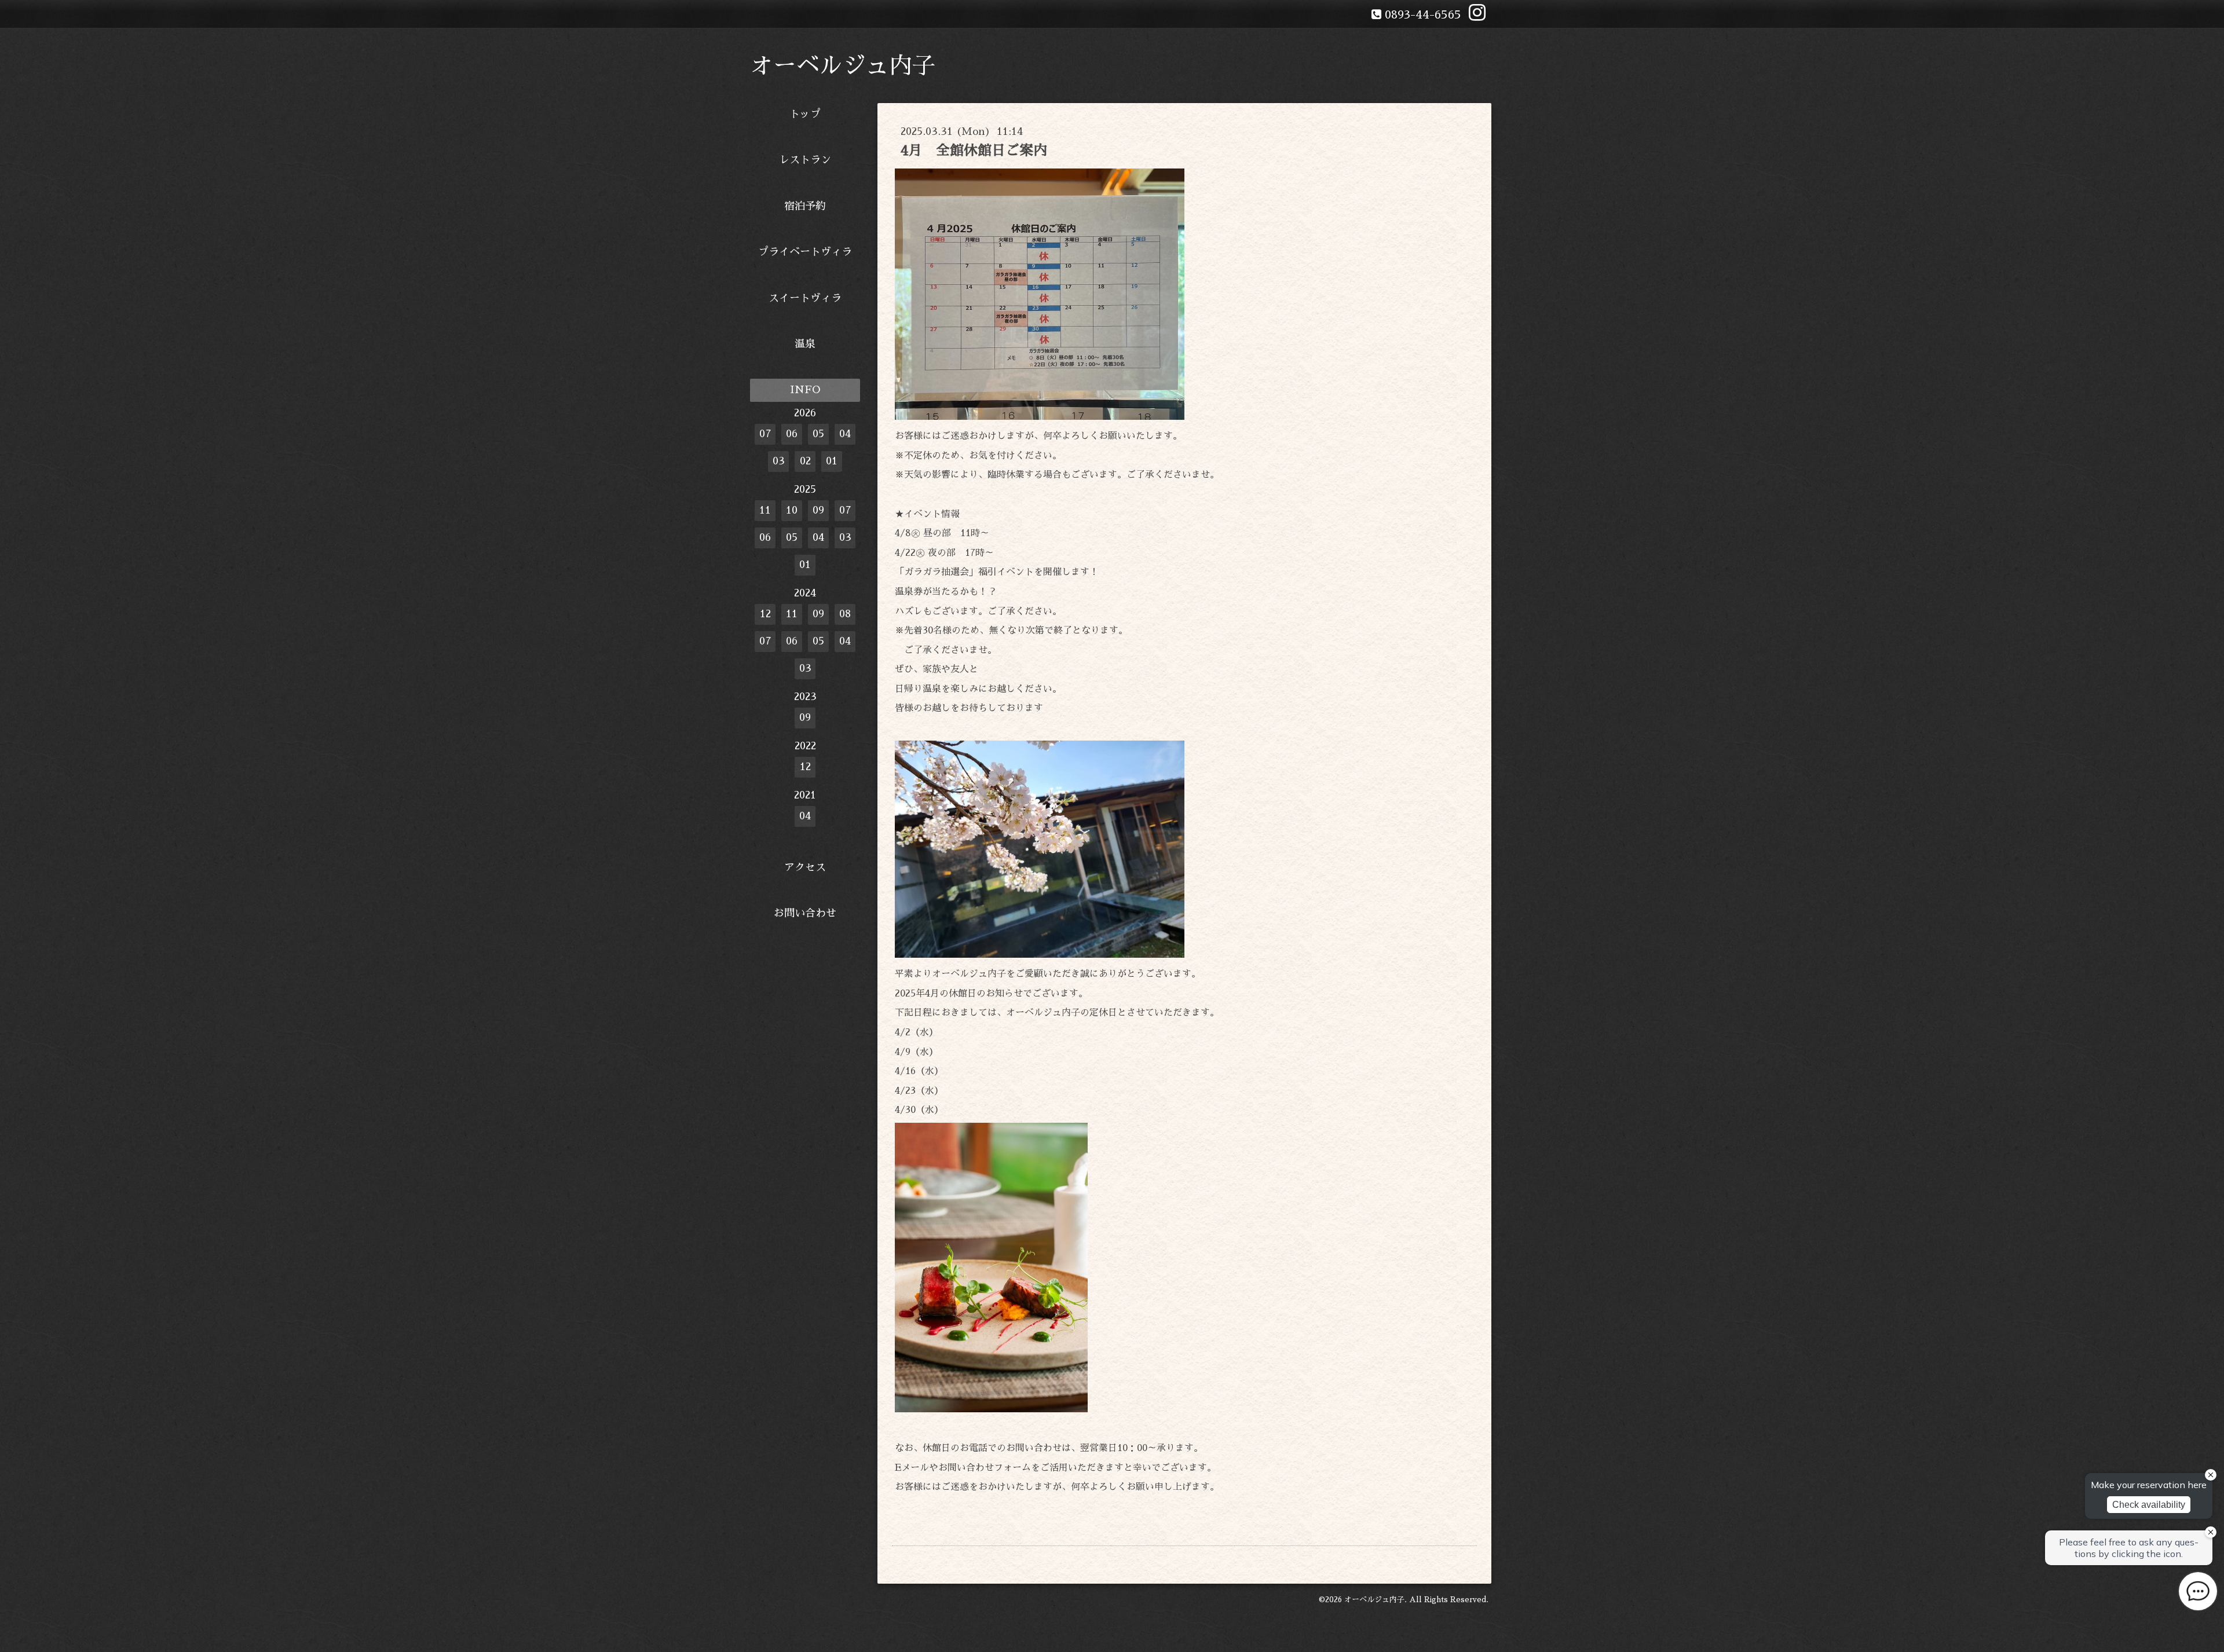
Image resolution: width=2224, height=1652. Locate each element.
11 (765, 510)
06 (792, 434)
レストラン (805, 160)
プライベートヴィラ (805, 252)
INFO (805, 390)
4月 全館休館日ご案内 (974, 151)
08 (845, 614)
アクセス (805, 867)
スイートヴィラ (805, 298)
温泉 (805, 344)
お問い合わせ (805, 913)
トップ (805, 114)
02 (805, 461)
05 (818, 434)
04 (845, 434)
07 (765, 434)
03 (779, 461)
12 (765, 614)
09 (818, 510)
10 (792, 510)
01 (832, 461)
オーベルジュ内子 (843, 66)
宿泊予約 (805, 206)
